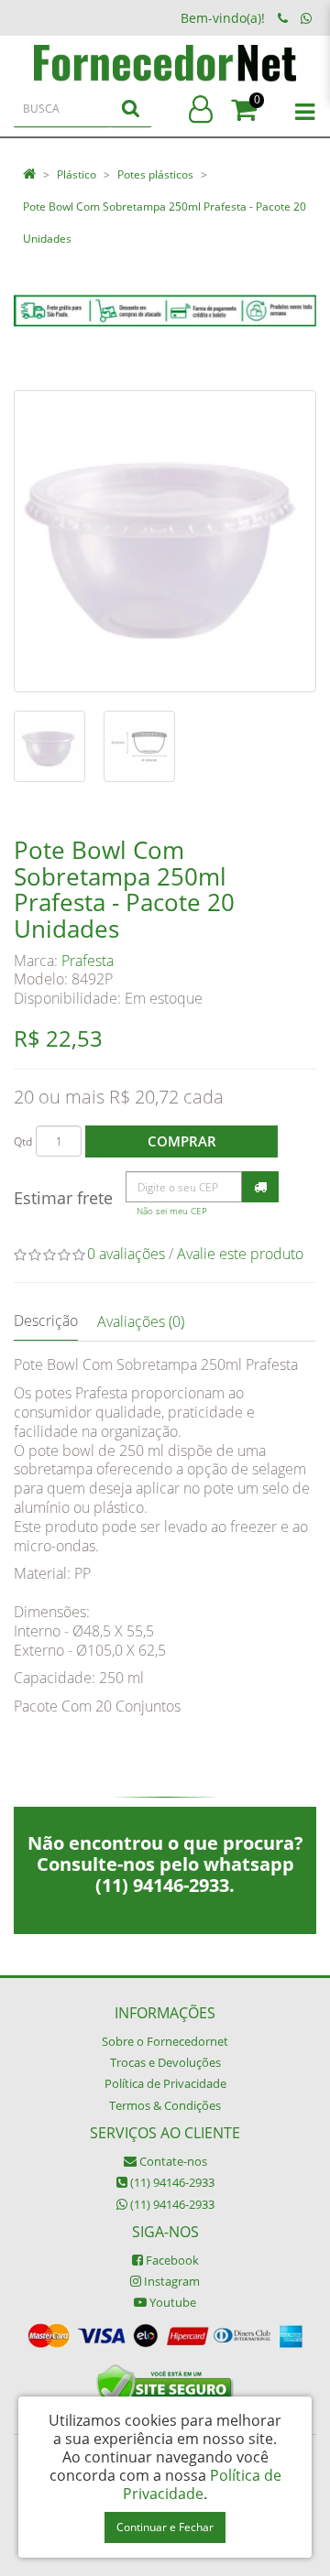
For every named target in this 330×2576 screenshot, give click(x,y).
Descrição (46, 1321)
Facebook (171, 2260)
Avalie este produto (240, 1254)
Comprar (182, 1141)
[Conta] (201, 110)
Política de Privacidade (165, 2083)
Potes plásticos (155, 174)
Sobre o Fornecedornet (165, 2041)
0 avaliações (126, 1254)
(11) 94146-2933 (171, 2182)
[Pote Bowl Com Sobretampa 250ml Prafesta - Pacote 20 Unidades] (165, 541)
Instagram (170, 2281)
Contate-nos (172, 2161)
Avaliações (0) (141, 1321)
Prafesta (88, 961)
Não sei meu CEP (172, 1211)
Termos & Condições (165, 2105)
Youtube (171, 2302)
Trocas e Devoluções (165, 2062)
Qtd (23, 1141)
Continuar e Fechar (165, 2527)
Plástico (77, 174)
